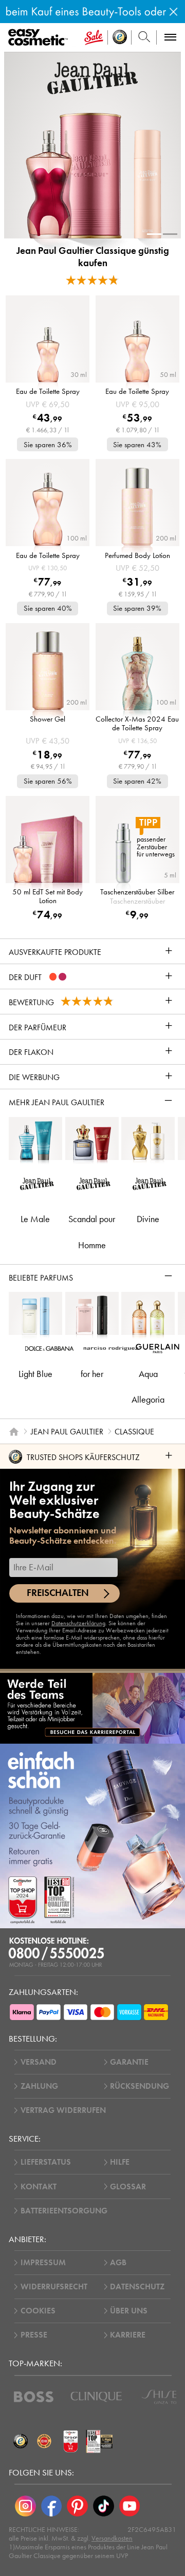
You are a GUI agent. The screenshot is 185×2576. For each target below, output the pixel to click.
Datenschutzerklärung (78, 1623)
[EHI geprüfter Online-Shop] (44, 2441)
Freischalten (58, 1593)
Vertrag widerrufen (63, 2110)
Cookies (38, 2311)
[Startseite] (14, 1431)
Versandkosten (112, 2538)
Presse (34, 2335)
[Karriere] (92, 1708)
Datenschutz (137, 2287)
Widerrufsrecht (54, 2287)
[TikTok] (104, 2506)
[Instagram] (25, 2506)
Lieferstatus (46, 2162)
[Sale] (94, 37)
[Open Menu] (40, 38)
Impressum (43, 2263)
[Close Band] (173, 12)
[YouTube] (130, 2506)
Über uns (129, 2311)
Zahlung (39, 2086)
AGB (118, 2263)
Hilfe (120, 2162)
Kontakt (39, 2187)
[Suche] (144, 37)
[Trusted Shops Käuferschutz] (21, 2441)
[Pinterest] (77, 2506)
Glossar (128, 2187)
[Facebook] (52, 2506)
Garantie (129, 2062)
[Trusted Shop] (120, 37)
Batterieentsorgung (64, 2211)
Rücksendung (140, 2086)
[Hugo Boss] (34, 2397)
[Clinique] (96, 2397)
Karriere (128, 2335)
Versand (39, 2062)
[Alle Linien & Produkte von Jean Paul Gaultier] (92, 78)
